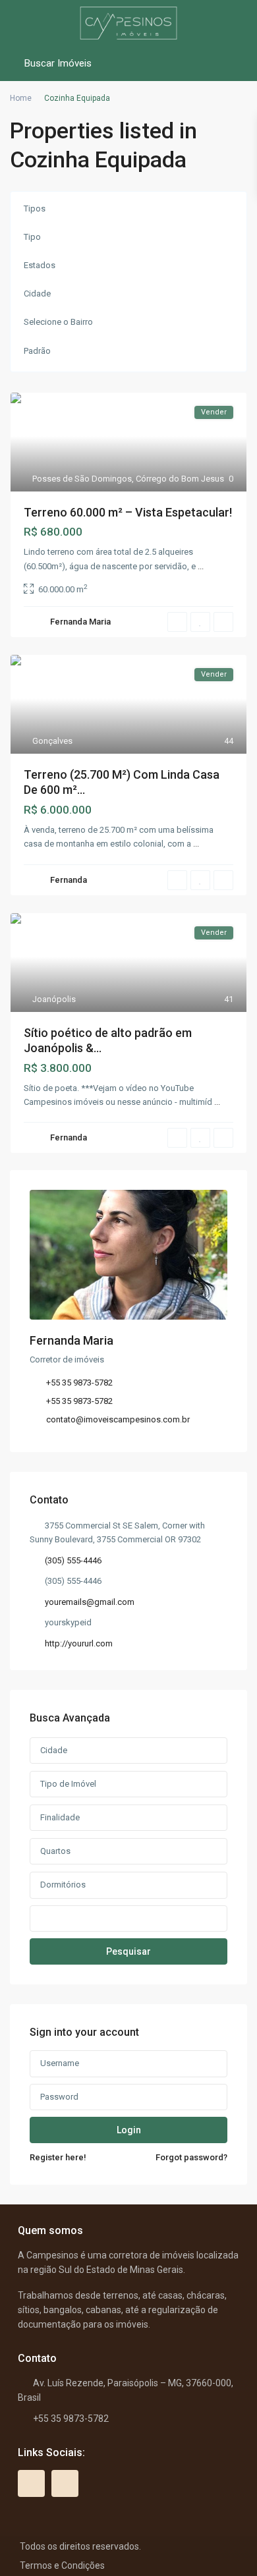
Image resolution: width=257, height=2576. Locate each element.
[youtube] (31, 2483)
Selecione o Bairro (58, 322)
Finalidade (60, 1817)
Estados (40, 265)
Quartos (55, 1851)
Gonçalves (52, 741)
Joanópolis (54, 999)
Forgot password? (191, 2157)
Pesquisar (128, 1951)
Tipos (35, 209)
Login (129, 2130)
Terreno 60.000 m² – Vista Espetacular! (128, 512)
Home (21, 98)
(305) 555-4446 (73, 1560)
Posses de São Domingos (82, 479)
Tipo (32, 237)
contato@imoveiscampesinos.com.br (118, 1419)
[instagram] (65, 2483)
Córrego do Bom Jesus (180, 479)
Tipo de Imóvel (68, 1784)
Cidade (37, 294)
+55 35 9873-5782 (79, 1383)
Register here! (58, 2157)
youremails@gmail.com (90, 1602)
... (201, 566)
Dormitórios (63, 1885)
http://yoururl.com (79, 1643)
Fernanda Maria (80, 622)
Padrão (37, 351)
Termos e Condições (62, 2565)
